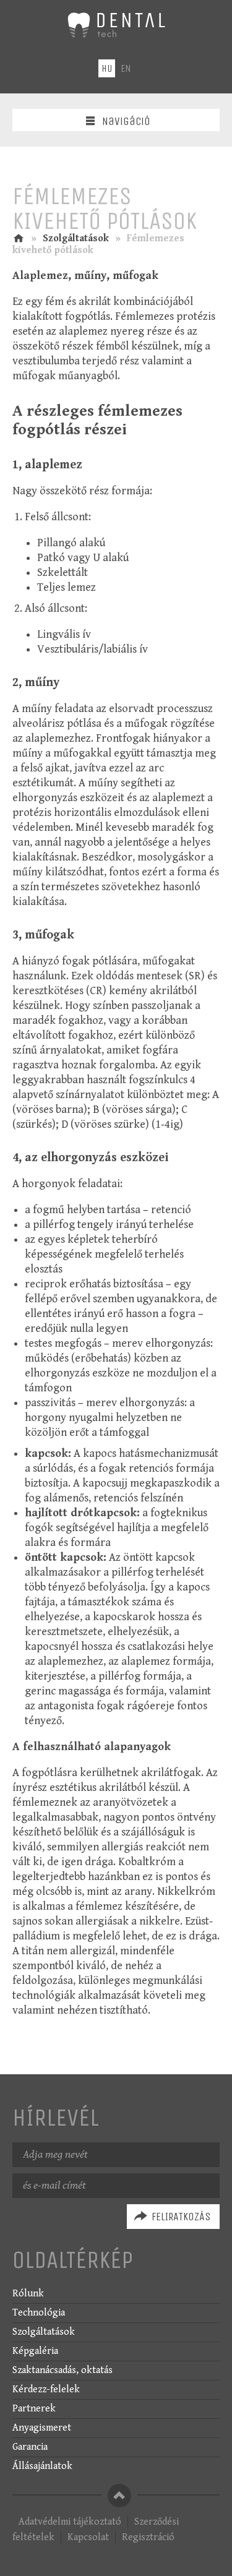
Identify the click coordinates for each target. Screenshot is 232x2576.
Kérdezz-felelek (46, 2389)
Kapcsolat (88, 2537)
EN (126, 68)
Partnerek (34, 2409)
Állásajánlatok (42, 2466)
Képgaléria (35, 2351)
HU (107, 68)
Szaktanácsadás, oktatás (62, 2370)
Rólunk (28, 2294)
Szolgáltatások (76, 238)
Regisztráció (148, 2537)
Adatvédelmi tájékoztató (70, 2522)
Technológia (39, 2313)
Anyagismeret (42, 2428)
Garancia (30, 2447)
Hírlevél (56, 2118)
